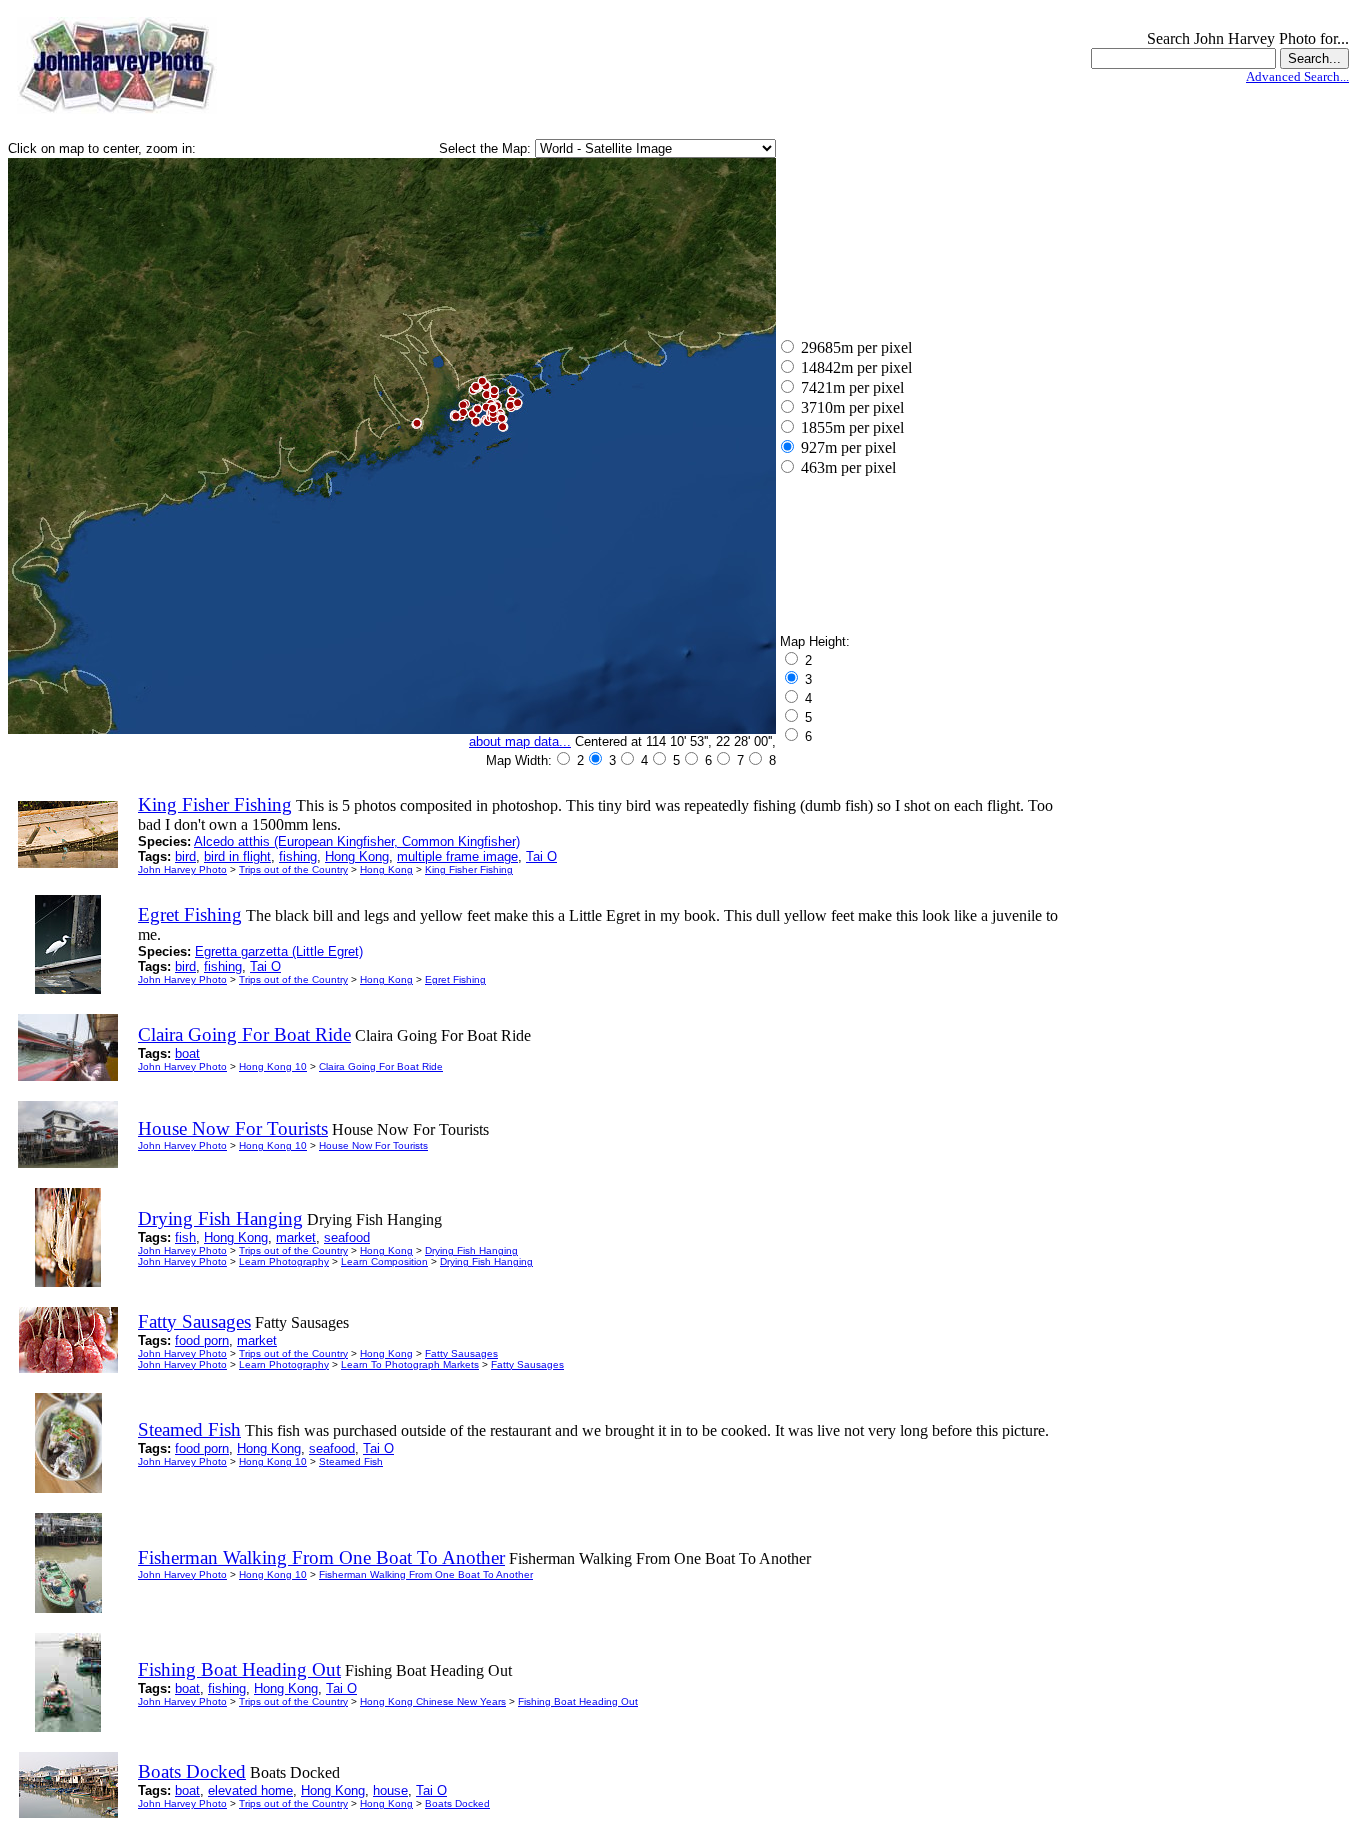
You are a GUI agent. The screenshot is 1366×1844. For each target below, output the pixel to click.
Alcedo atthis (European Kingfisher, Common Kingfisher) (357, 841)
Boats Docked (457, 1803)
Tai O (541, 856)
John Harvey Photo (182, 869)
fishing (298, 856)
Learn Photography (284, 1261)
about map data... (520, 741)
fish (185, 1237)
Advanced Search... (1297, 76)
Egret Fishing (455, 979)
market (296, 1237)
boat (187, 1053)
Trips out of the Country (293, 869)
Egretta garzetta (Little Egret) (279, 951)
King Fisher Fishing (469, 869)
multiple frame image (457, 856)
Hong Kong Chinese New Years (433, 1701)
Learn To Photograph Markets (410, 1364)
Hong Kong (357, 856)
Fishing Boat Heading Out (578, 1701)
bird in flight (237, 856)
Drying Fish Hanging (471, 1250)
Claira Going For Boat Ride (381, 1066)
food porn (202, 1340)
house (390, 1790)
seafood (347, 1237)
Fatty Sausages (461, 1353)
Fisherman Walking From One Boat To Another (426, 1574)
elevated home (250, 1790)
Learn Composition (384, 1261)
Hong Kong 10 (273, 1066)
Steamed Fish (351, 1461)
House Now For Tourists (373, 1145)
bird (185, 856)
